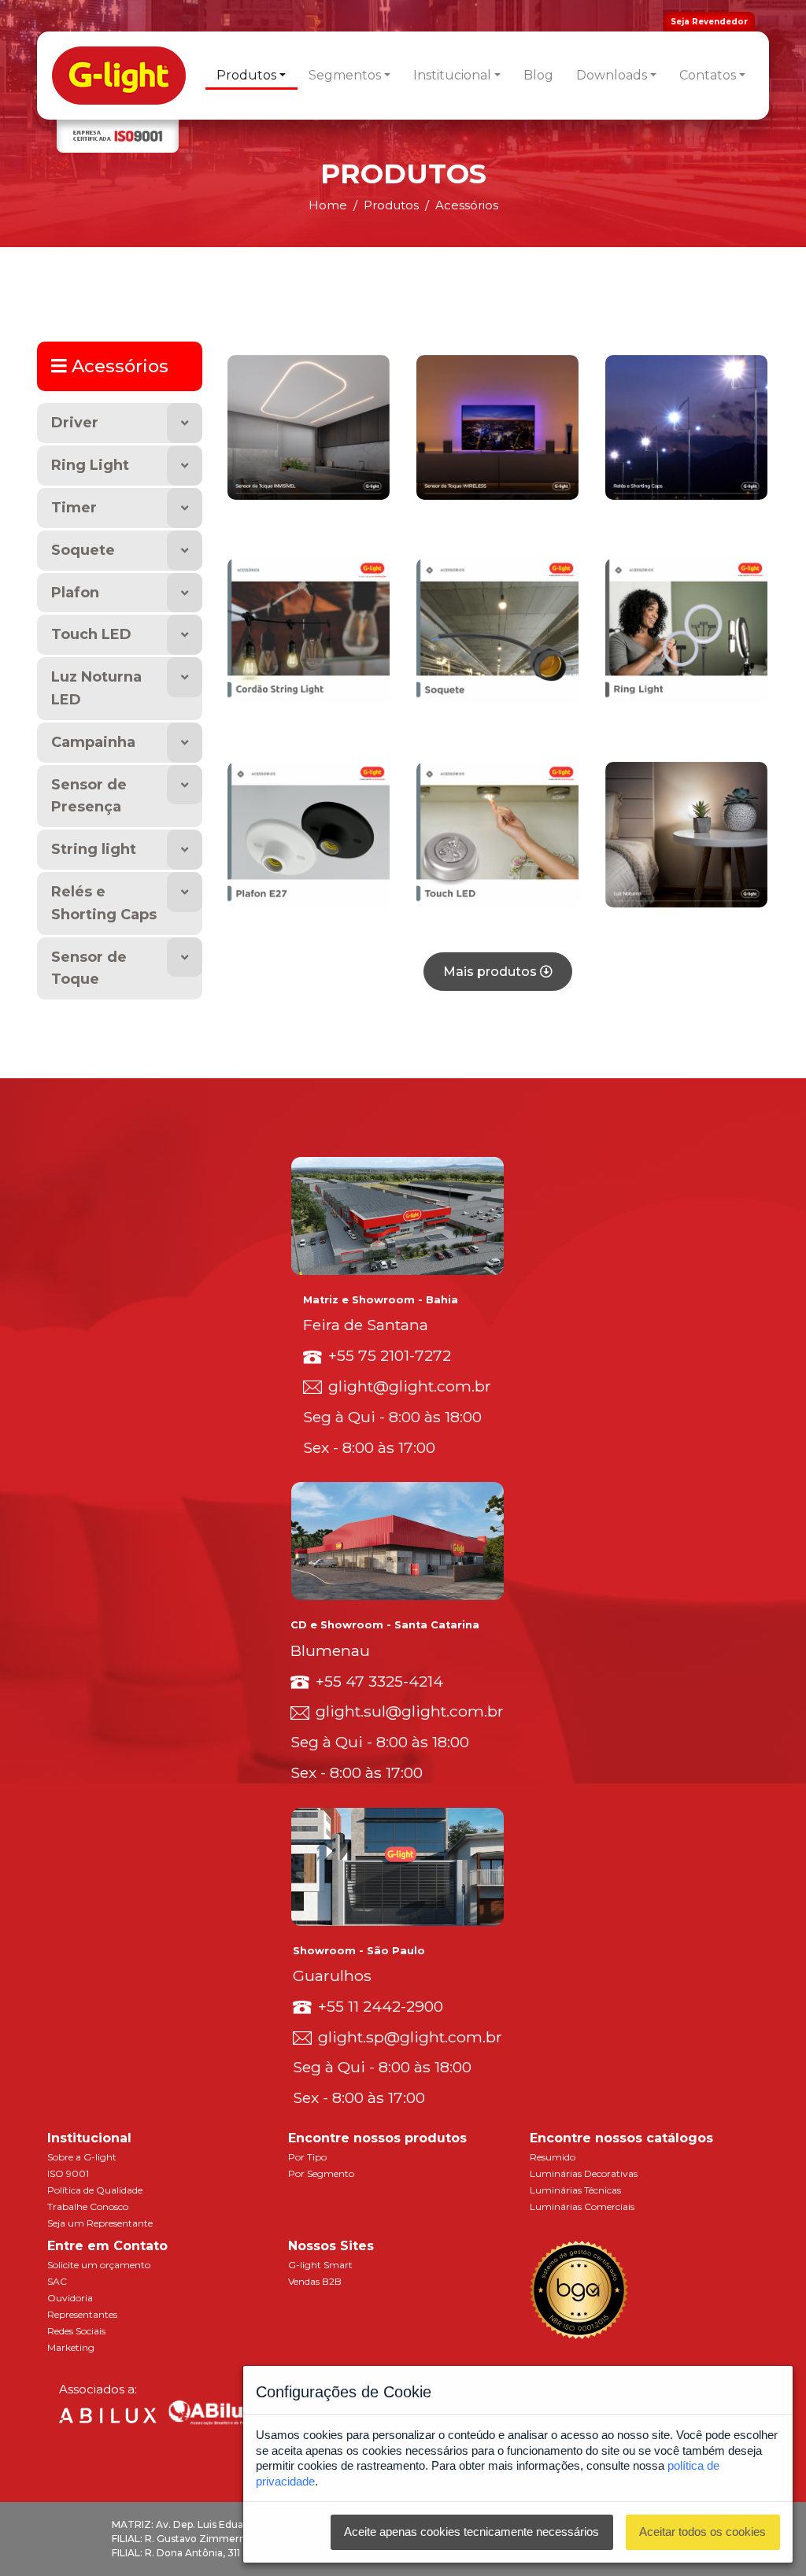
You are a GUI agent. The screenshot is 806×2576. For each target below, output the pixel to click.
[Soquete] (497, 630)
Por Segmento (321, 2173)
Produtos (246, 75)
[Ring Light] (686, 630)
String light (94, 849)
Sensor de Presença (89, 796)
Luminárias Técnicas (575, 2190)
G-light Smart (320, 2265)
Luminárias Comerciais (582, 2206)
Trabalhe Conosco (88, 2206)
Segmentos (345, 75)
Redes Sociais (76, 2331)
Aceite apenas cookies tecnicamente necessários (471, 2532)
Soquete (83, 550)
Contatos (708, 75)
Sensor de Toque (89, 968)
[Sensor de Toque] (497, 426)
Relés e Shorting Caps (104, 903)
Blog (538, 75)
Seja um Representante (100, 2223)
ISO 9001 (68, 2173)
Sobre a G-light (82, 2157)
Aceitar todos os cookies (702, 2532)
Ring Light (90, 465)
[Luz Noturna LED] (686, 833)
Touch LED (91, 634)
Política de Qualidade (95, 2190)
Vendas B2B (315, 2281)
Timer (74, 508)
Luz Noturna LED (96, 688)
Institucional (452, 75)
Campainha (93, 742)
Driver (75, 423)
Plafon (75, 593)
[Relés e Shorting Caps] (686, 426)
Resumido (553, 2157)
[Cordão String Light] (309, 630)
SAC (57, 2281)
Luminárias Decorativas (584, 2173)
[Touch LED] (497, 833)
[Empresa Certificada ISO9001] (118, 137)
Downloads (612, 75)
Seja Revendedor (709, 22)
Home (328, 205)
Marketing (71, 2347)
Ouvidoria (70, 2298)
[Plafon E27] (309, 833)
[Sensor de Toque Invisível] (309, 426)
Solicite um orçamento (99, 2265)
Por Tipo (307, 2157)
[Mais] (185, 423)
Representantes (82, 2314)
